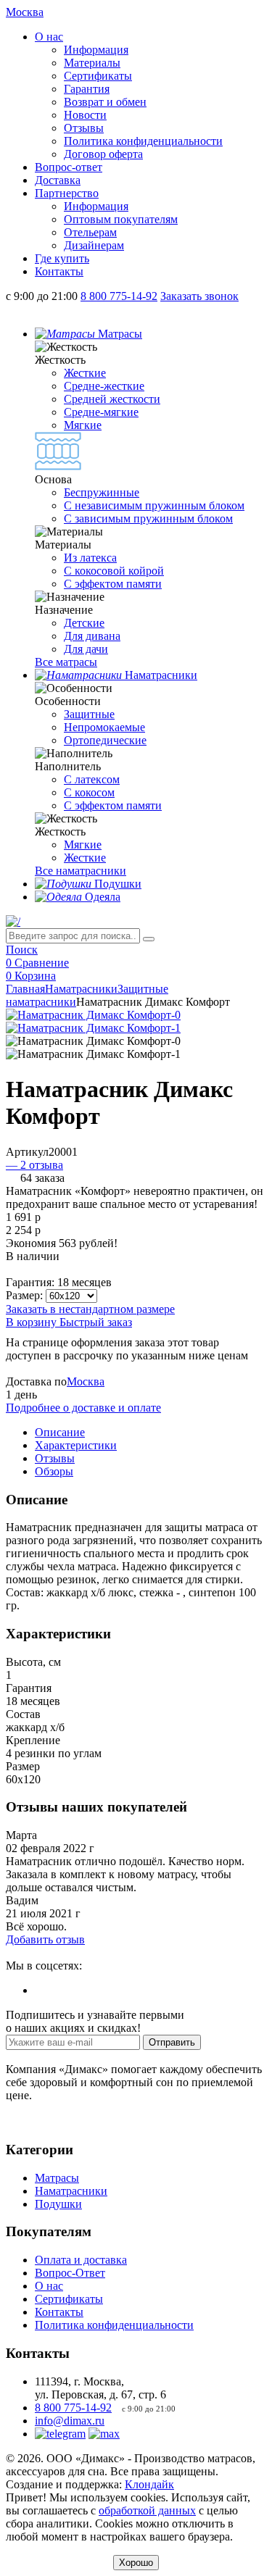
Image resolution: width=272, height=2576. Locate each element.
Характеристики (76, 1445)
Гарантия (87, 89)
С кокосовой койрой (114, 571)
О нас (49, 37)
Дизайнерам (94, 245)
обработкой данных (147, 2510)
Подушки (58, 2204)
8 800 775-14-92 (73, 2408)
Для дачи (86, 649)
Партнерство (67, 193)
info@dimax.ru (70, 2421)
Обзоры (54, 1471)
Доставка (58, 180)
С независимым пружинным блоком (154, 505)
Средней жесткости (112, 399)
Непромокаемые (104, 727)
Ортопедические (105, 740)
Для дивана (92, 636)
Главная (25, 989)
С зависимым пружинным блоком (148, 518)
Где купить (62, 258)
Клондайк (149, 2484)
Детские (84, 623)
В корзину (33, 1322)
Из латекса (90, 558)
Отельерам (90, 232)
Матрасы (57, 2178)
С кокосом (89, 792)
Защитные (89, 714)
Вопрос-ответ (69, 167)
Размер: (24, 1295)
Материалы (92, 63)
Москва (86, 1381)
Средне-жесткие (104, 386)
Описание (60, 1432)
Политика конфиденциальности (143, 141)
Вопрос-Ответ (70, 2273)
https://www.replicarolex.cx (69, 1952)
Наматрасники (81, 989)
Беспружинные (102, 492)
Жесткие (85, 373)
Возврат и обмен (105, 102)
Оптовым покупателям (121, 219)
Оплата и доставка (81, 2260)
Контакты (59, 271)
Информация (96, 50)
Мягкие (83, 425)
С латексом (92, 779)
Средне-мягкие (101, 412)
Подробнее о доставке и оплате (83, 1408)
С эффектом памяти (113, 584)
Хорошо (136, 2563)
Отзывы (84, 128)
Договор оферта (103, 154)
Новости (85, 115)
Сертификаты (98, 76)
